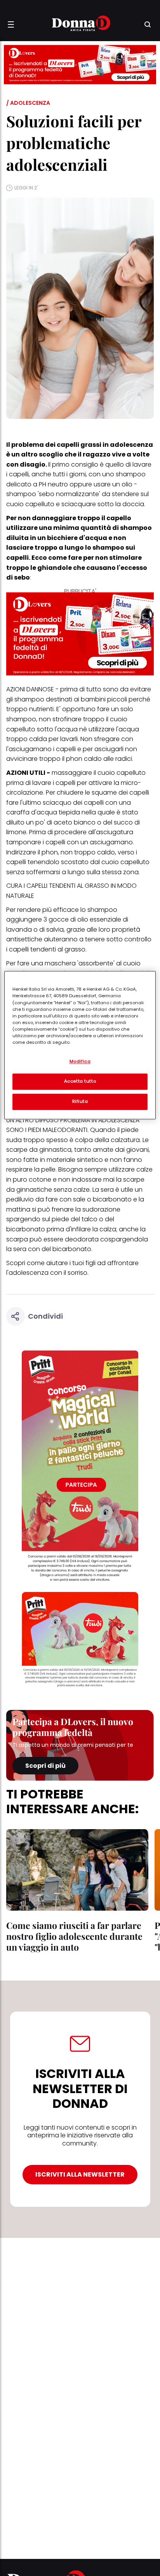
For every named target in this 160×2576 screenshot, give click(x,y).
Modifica (80, 1062)
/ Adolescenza (28, 103)
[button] (11, 24)
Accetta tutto (80, 1081)
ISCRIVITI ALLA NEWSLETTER (80, 2174)
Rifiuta (80, 1102)
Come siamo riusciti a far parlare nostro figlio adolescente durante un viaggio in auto (74, 1936)
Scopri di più (45, 1766)
